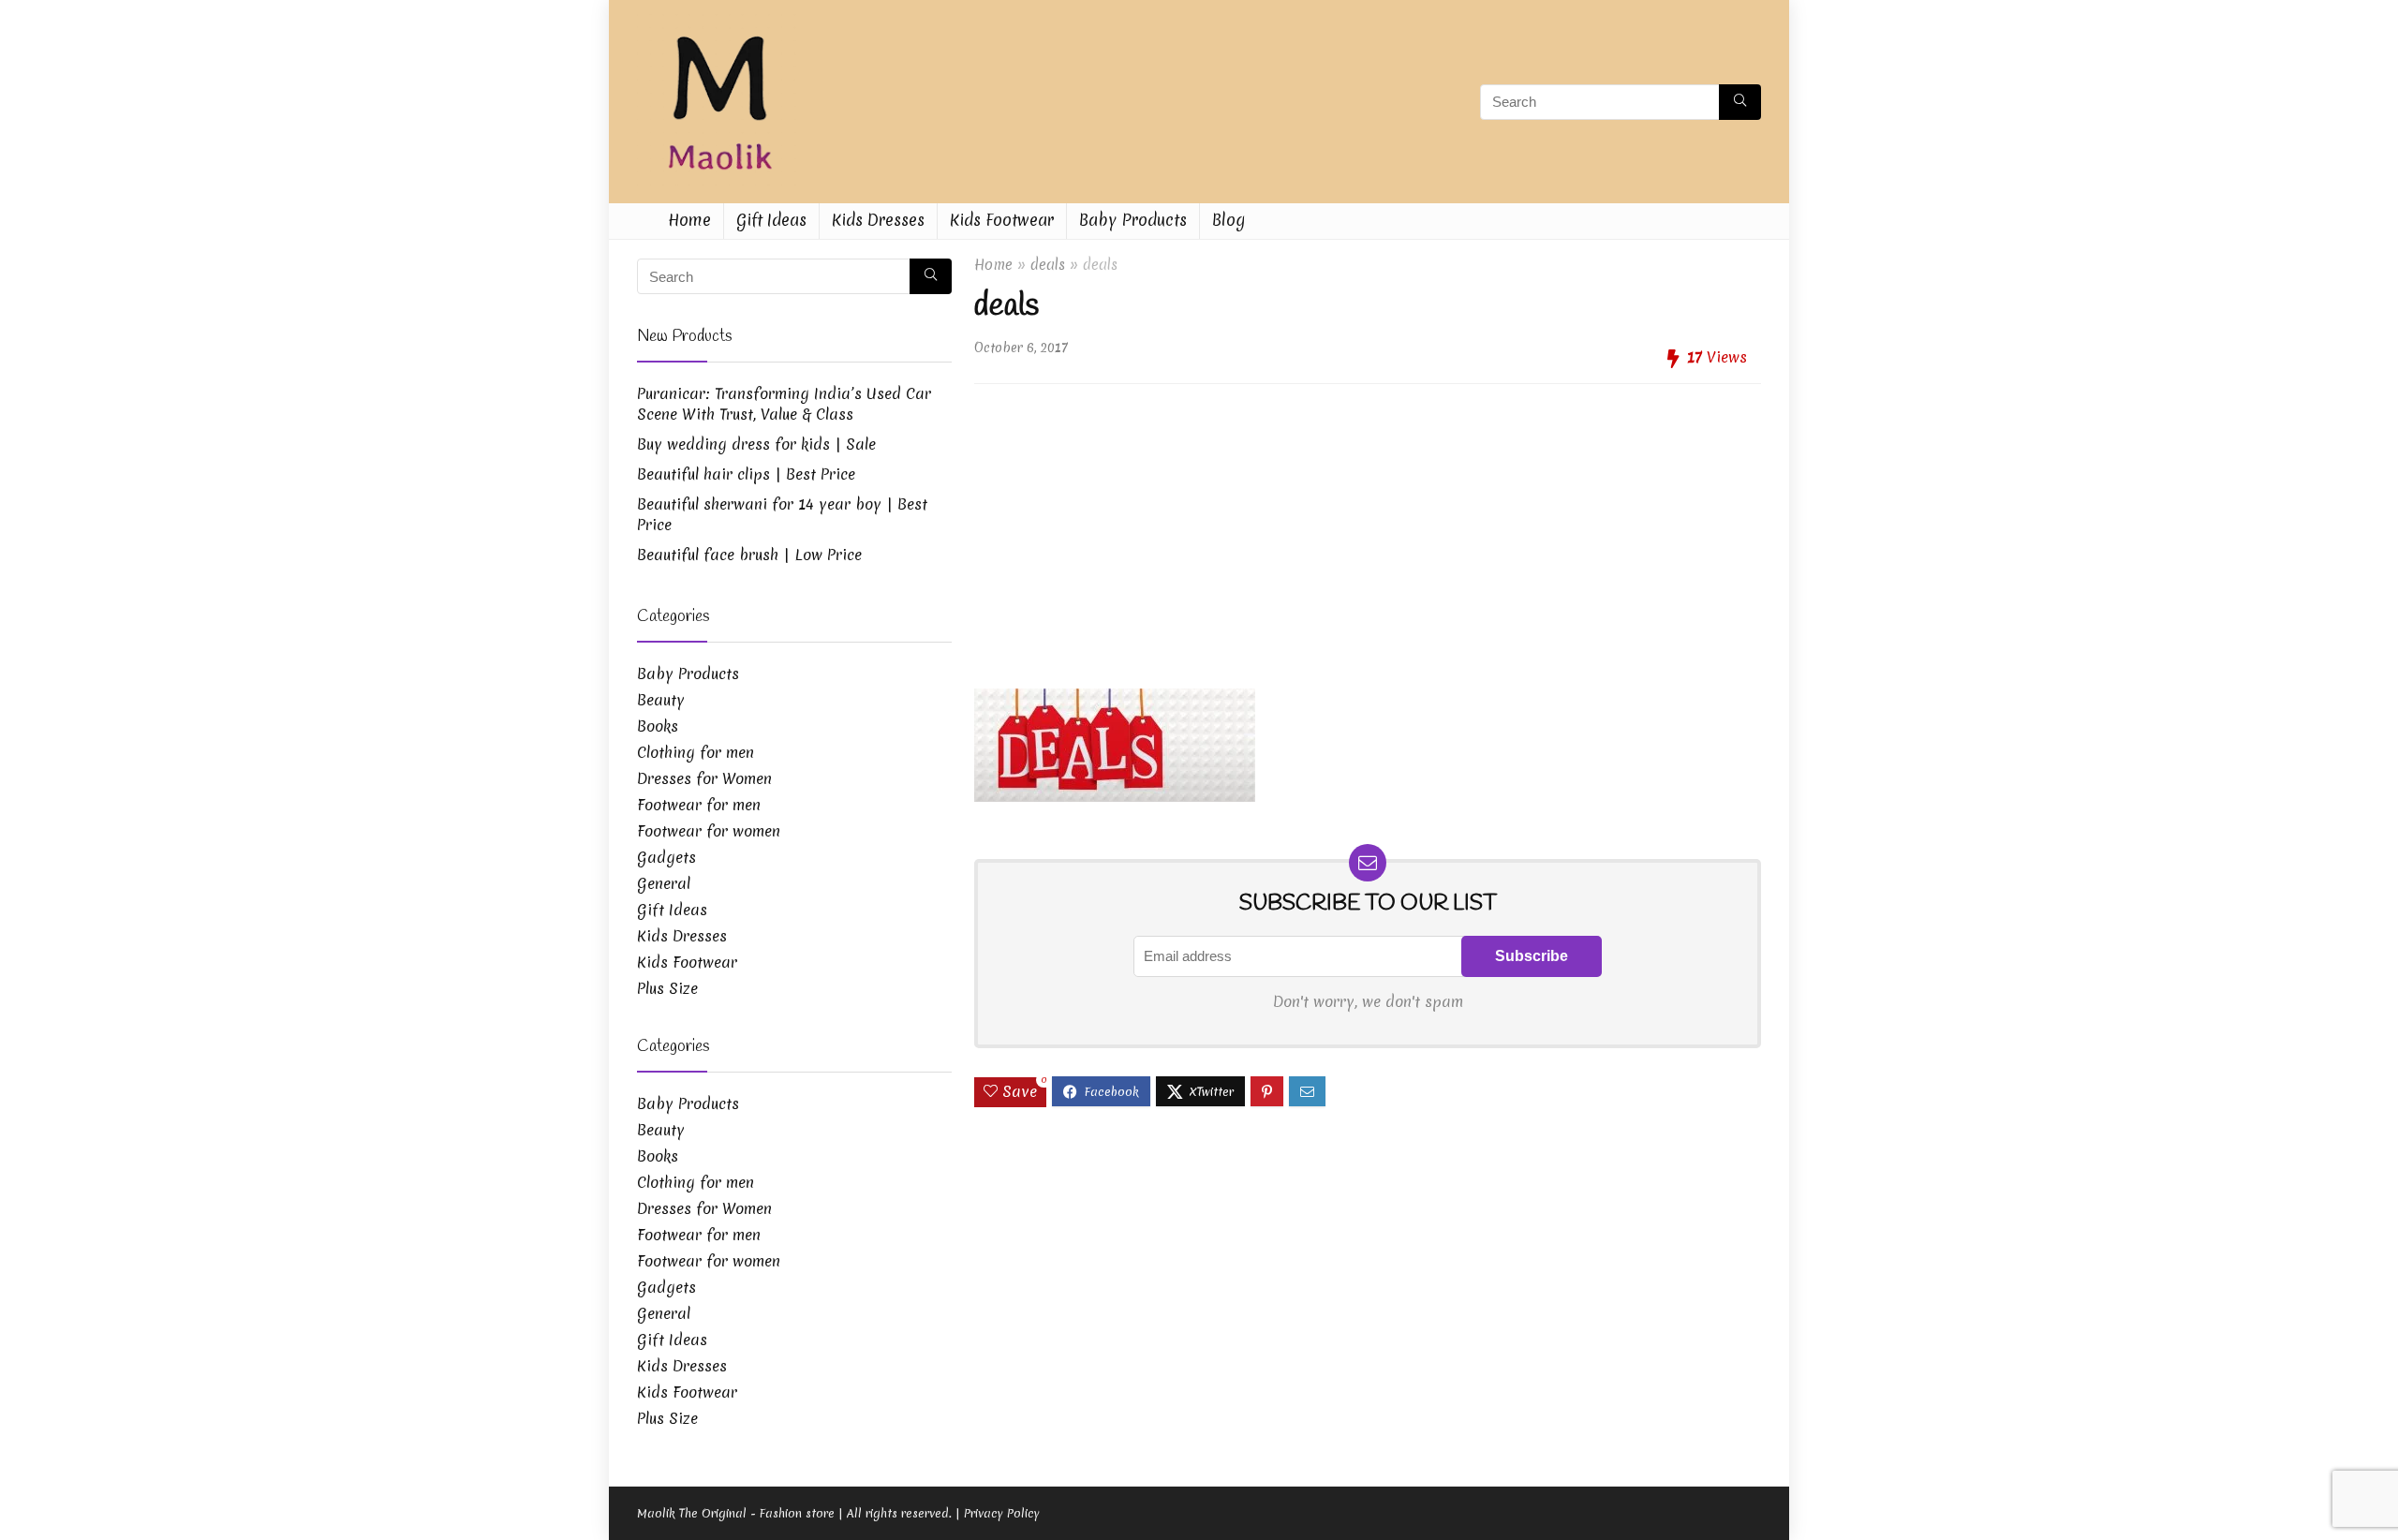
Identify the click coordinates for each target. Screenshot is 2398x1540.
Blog (1229, 220)
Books (658, 726)
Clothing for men (696, 752)
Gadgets (666, 857)
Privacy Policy (1002, 1513)
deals (1048, 265)
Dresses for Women (704, 778)
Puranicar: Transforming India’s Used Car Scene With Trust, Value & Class (784, 404)
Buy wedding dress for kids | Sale (756, 444)
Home (689, 220)
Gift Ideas (771, 220)
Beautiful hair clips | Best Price (746, 474)
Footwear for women (709, 831)
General (664, 883)
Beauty (661, 700)
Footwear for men (699, 805)
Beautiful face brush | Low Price (749, 555)
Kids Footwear (1002, 220)
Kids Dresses (878, 220)
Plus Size (667, 988)
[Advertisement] (1368, 529)
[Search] (1740, 102)
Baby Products (1133, 220)
